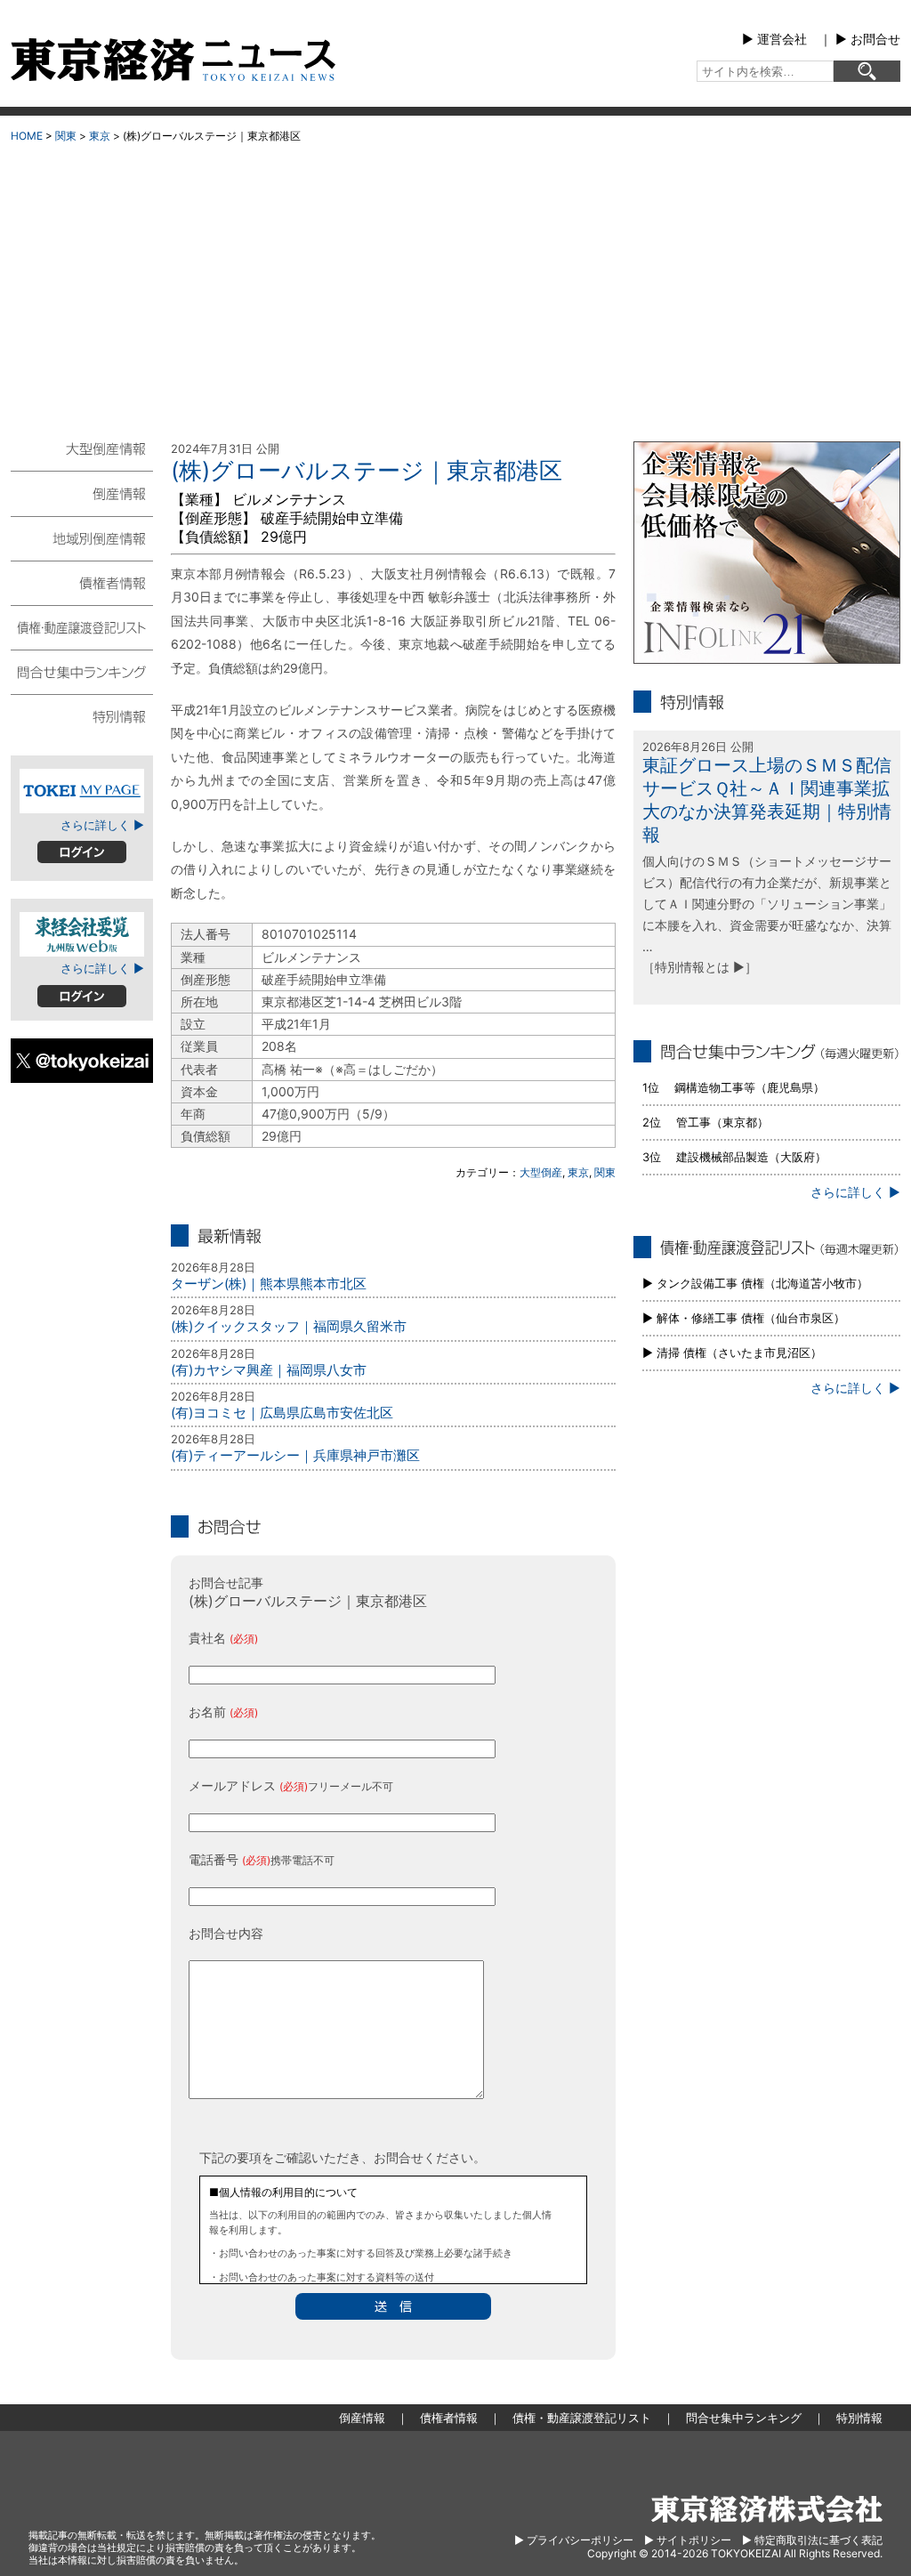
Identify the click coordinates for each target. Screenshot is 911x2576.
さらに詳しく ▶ (102, 825)
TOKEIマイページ (82, 791)
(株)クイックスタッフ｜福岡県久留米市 (289, 1326)
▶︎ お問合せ (868, 39)
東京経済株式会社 (767, 2509)
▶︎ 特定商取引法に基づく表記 (812, 2540)
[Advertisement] (455, 286)
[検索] (867, 71)
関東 (66, 136)
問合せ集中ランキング (82, 671)
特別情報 (82, 715)
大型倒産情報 (82, 456)
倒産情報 (82, 493)
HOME (27, 136)
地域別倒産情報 (82, 537)
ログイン (82, 852)
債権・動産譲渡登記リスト (82, 626)
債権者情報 (82, 582)
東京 (100, 136)
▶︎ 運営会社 (774, 39)
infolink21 (767, 553)
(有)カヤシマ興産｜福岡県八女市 (269, 1370)
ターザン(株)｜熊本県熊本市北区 (269, 1284)
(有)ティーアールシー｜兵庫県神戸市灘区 (295, 1455)
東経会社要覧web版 (82, 934)
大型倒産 (541, 1172)
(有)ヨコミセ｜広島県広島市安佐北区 (282, 1413)
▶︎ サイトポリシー (688, 2540)
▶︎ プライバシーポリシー (574, 2540)
